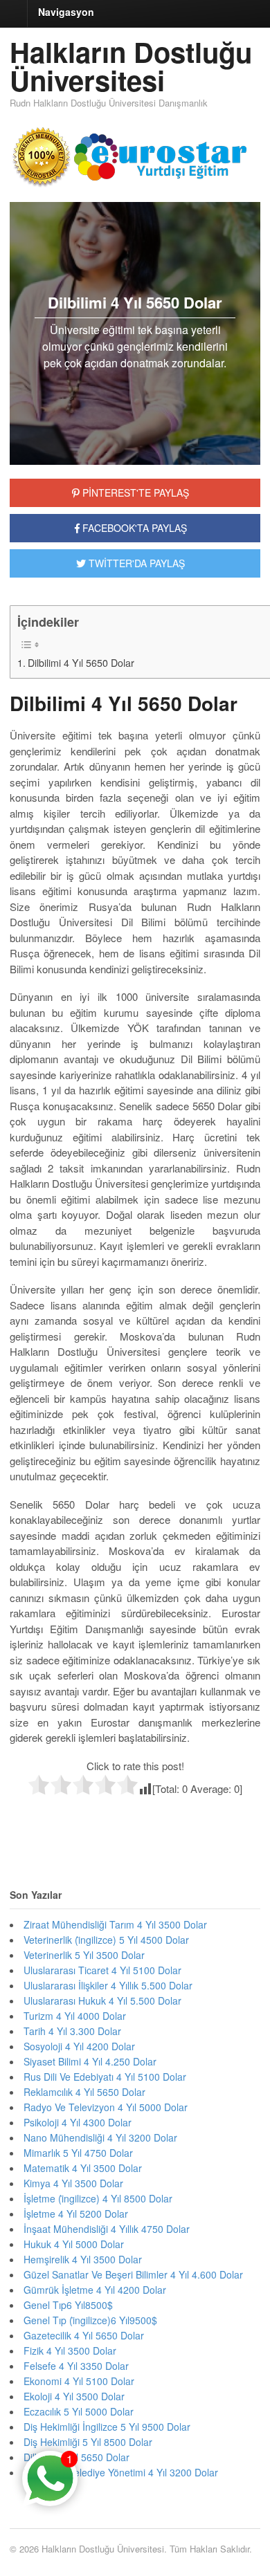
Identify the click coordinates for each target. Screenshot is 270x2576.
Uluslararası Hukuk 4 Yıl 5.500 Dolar (102, 2000)
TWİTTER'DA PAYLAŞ (135, 563)
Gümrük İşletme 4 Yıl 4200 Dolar (95, 2290)
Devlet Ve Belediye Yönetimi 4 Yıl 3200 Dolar (121, 2472)
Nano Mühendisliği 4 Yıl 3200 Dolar (100, 2137)
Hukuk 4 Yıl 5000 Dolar (74, 2244)
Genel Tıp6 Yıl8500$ (68, 2305)
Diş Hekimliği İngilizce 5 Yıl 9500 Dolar (107, 2427)
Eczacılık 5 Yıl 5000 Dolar (79, 2411)
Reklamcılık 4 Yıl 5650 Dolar (84, 2092)
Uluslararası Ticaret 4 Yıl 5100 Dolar (102, 1970)
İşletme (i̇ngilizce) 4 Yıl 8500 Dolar (98, 2198)
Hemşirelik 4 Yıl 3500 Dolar (83, 2259)
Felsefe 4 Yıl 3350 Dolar (76, 2366)
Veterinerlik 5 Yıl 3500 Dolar (84, 1955)
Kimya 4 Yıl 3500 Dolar (73, 2183)
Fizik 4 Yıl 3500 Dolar (70, 2350)
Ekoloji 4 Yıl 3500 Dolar (74, 2396)
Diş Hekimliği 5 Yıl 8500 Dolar (88, 2442)
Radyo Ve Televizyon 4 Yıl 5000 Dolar (106, 2107)
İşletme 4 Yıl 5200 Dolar (76, 2214)
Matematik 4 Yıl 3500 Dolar (83, 2168)
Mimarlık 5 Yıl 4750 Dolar (78, 2153)
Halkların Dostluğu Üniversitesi (131, 66)
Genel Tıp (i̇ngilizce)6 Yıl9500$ (90, 2320)
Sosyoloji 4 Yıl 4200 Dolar (79, 2046)
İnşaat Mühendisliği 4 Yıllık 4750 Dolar (107, 2229)
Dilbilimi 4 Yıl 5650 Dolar (81, 663)
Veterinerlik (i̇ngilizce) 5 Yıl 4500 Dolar (106, 1940)
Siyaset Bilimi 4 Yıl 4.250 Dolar (90, 2061)
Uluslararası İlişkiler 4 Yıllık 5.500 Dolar (108, 1985)
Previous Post (135, 1825)
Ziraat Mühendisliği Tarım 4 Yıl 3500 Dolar (115, 1924)
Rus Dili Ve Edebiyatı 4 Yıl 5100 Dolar (105, 2077)
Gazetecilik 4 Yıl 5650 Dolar (84, 2335)
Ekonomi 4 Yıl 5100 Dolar (79, 2381)
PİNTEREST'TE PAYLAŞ (134, 493)
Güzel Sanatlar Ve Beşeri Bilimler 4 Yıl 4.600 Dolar (133, 2274)
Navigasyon (66, 12)
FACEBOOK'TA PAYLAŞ (133, 528)
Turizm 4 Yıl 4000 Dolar (75, 2016)
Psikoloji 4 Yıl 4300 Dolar (78, 2122)
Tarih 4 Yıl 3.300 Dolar (72, 2031)
